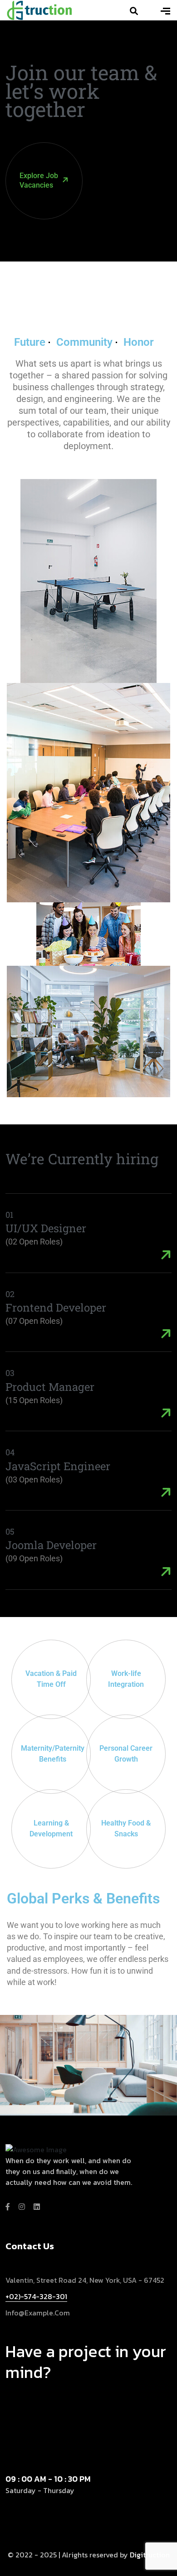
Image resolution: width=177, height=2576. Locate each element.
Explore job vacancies (39, 180)
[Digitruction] (39, 9)
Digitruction (150, 2555)
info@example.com (38, 2313)
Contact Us (84, 2397)
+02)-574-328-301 (36, 2296)
